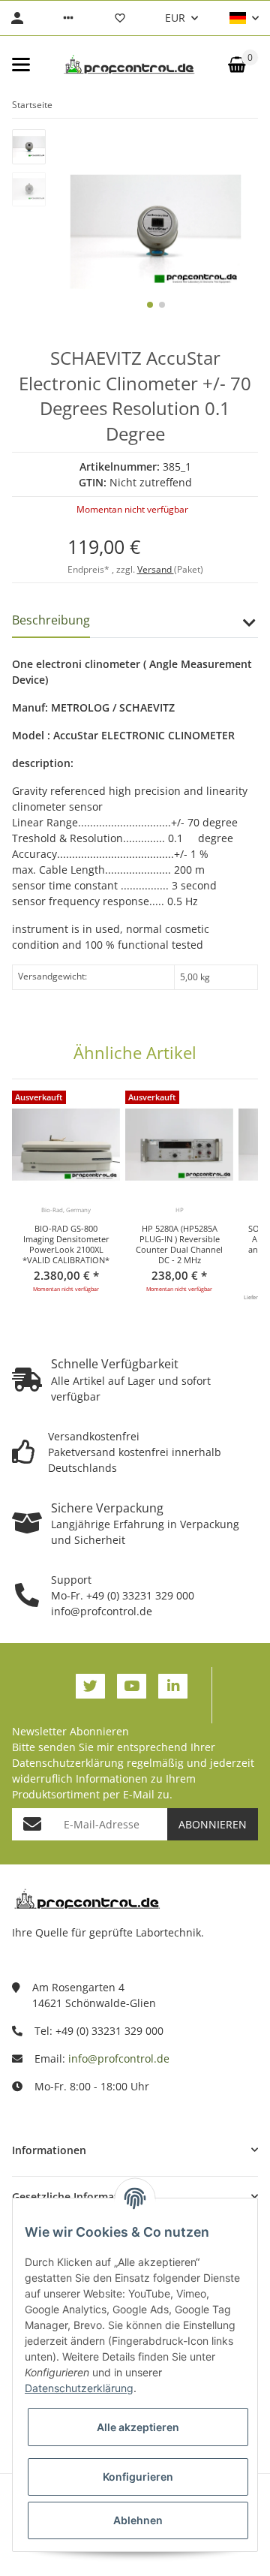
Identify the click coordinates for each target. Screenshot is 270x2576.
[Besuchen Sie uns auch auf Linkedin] (173, 1686)
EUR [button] (175, 18)
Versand (156, 569)
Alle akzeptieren (138, 2427)
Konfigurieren (138, 2477)
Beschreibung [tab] (51, 620)
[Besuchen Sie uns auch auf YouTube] (132, 1686)
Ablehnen (138, 2520)
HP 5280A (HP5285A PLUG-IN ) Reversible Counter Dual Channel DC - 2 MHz (179, 1244)
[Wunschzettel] (120, 18)
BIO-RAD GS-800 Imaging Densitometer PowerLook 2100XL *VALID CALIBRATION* (66, 1244)
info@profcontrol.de (119, 2058)
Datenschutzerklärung (68, 1763)
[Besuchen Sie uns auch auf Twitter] (90, 1686)
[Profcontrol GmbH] (129, 65)
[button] (68, 18)
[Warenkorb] (237, 65)
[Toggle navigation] (21, 65)
